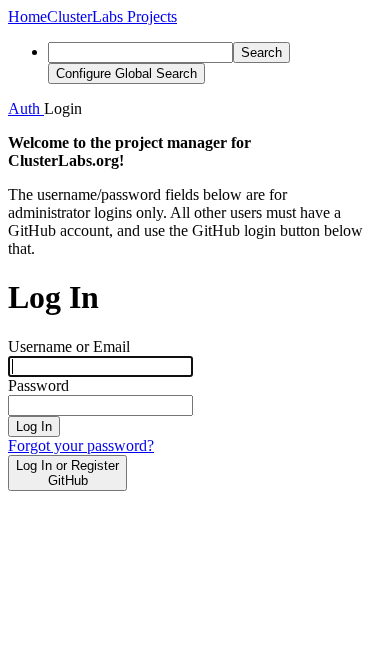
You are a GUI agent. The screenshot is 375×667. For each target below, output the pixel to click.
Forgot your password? (81, 445)
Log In (34, 426)
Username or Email (69, 346)
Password (38, 385)
